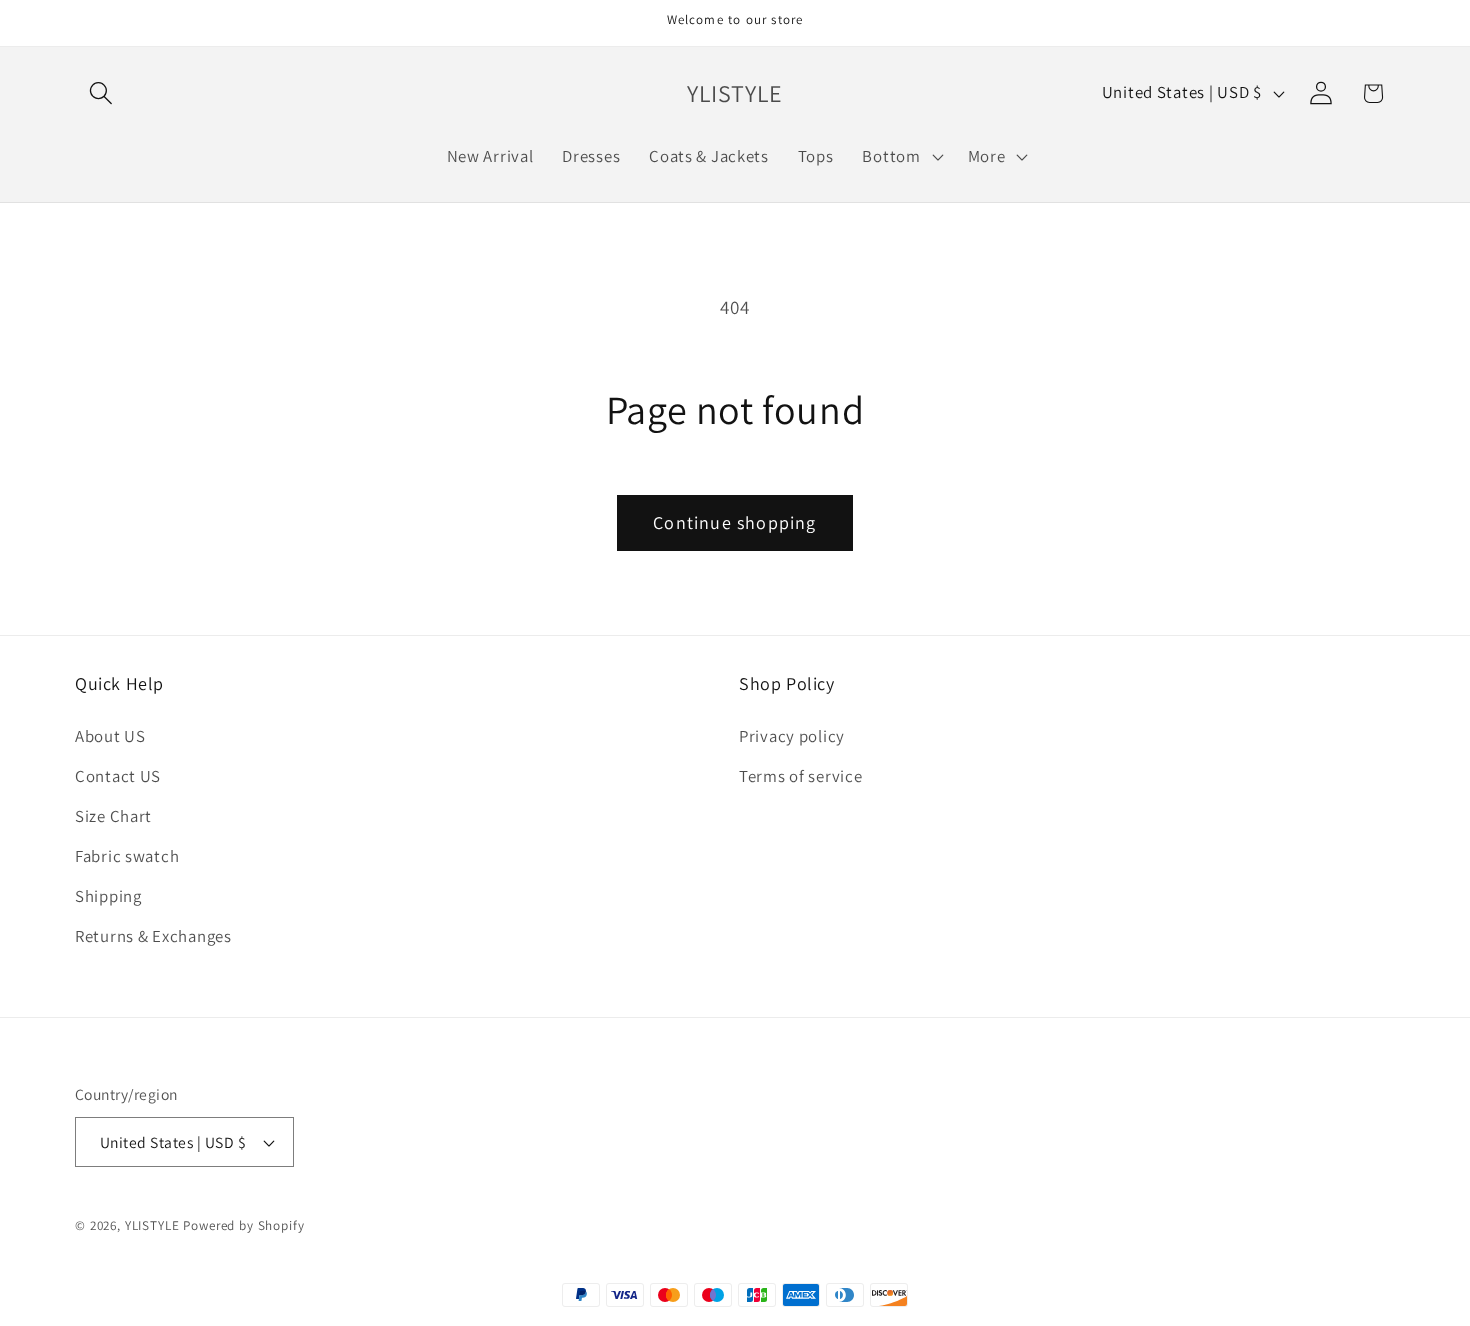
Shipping (108, 896)
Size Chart (113, 817)
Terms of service (801, 777)
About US (110, 737)
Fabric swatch (127, 856)
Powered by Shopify (243, 1225)
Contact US (118, 777)
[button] (101, 93)
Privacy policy (792, 737)
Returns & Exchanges (153, 936)
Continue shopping (734, 522)
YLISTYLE (152, 1225)
